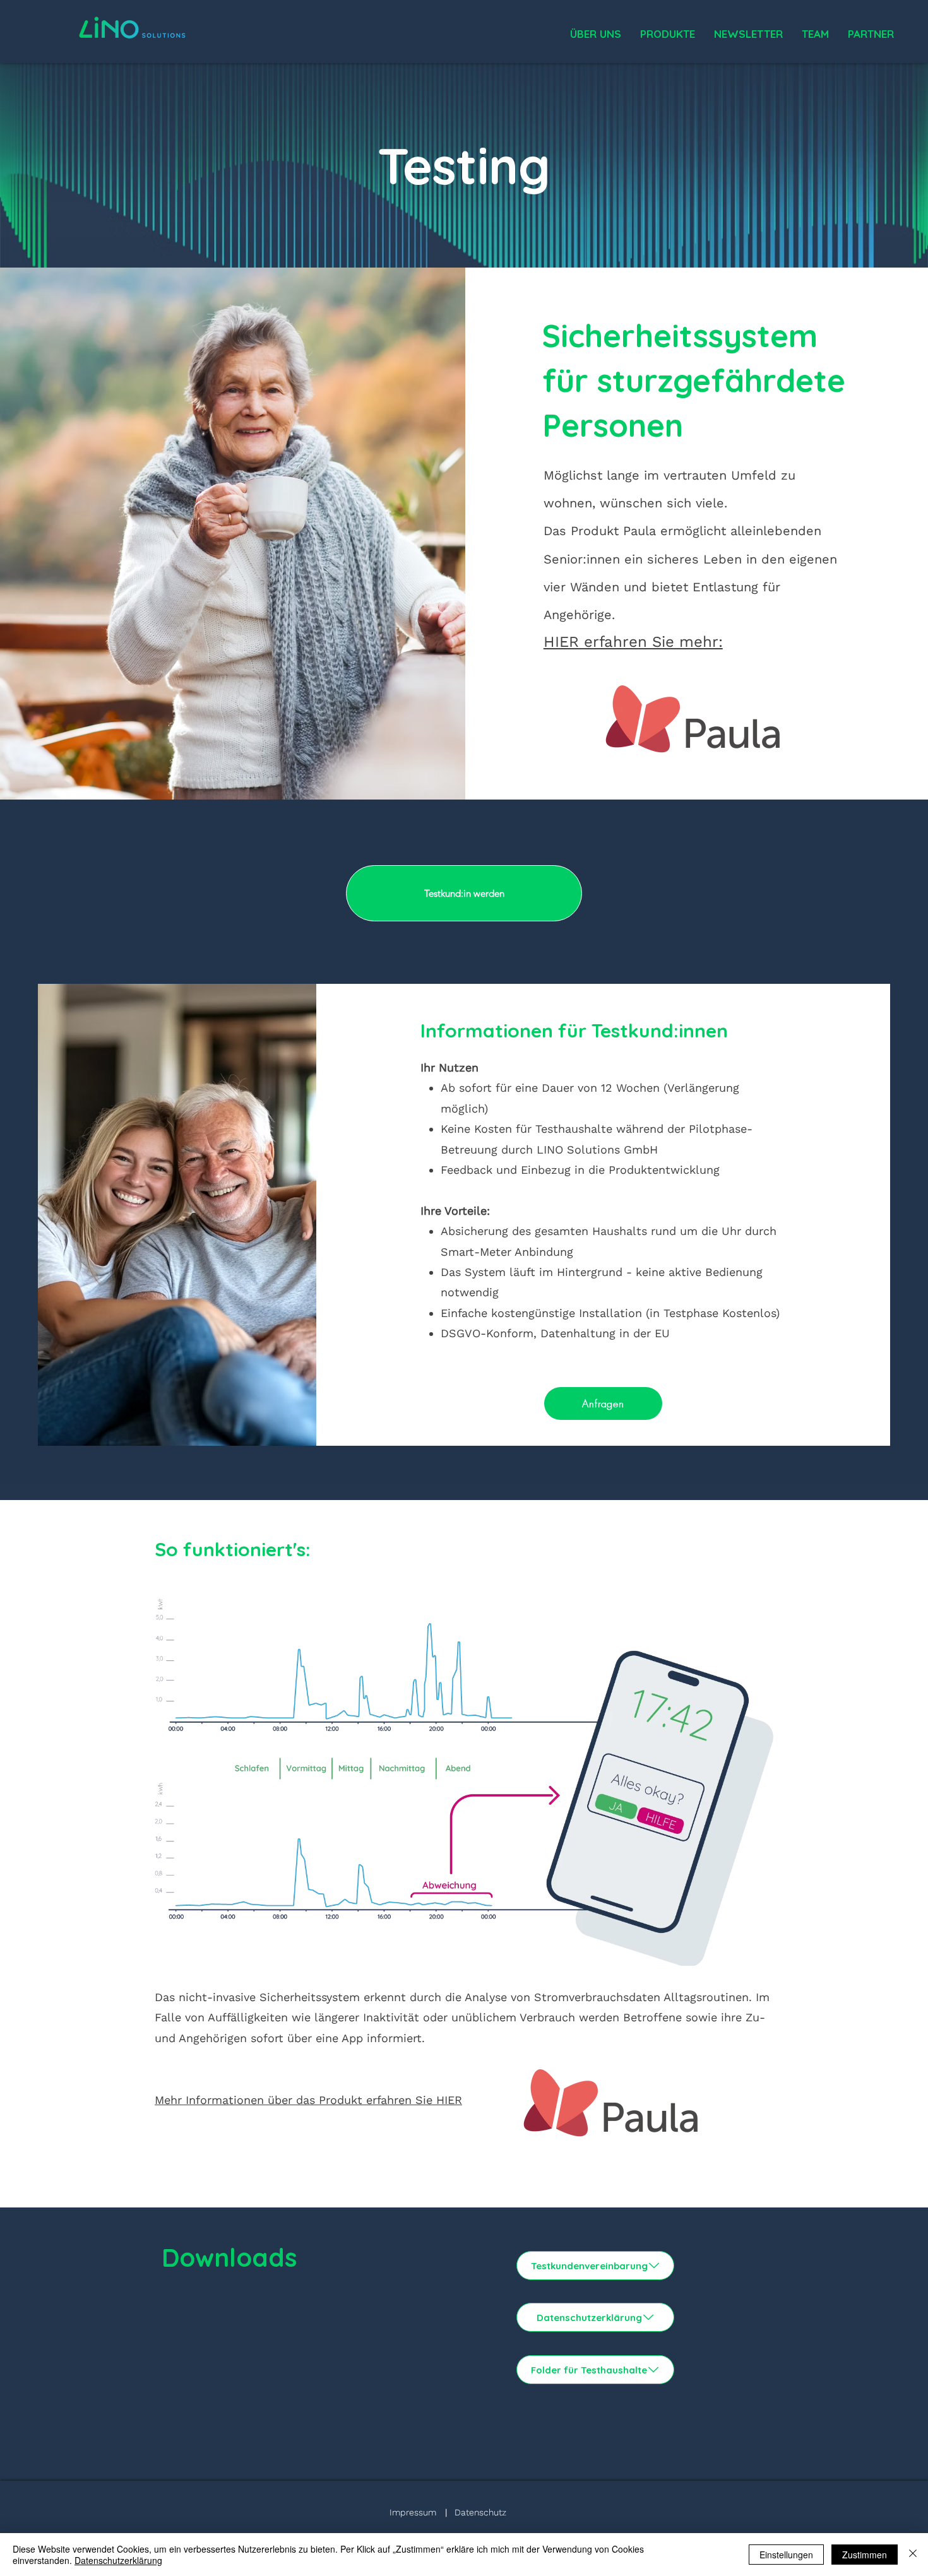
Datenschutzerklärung (118, 2560)
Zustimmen (865, 2555)
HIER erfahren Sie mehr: (633, 642)
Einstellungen (786, 2555)
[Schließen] (913, 2555)
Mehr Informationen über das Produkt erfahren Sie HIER (308, 2100)
